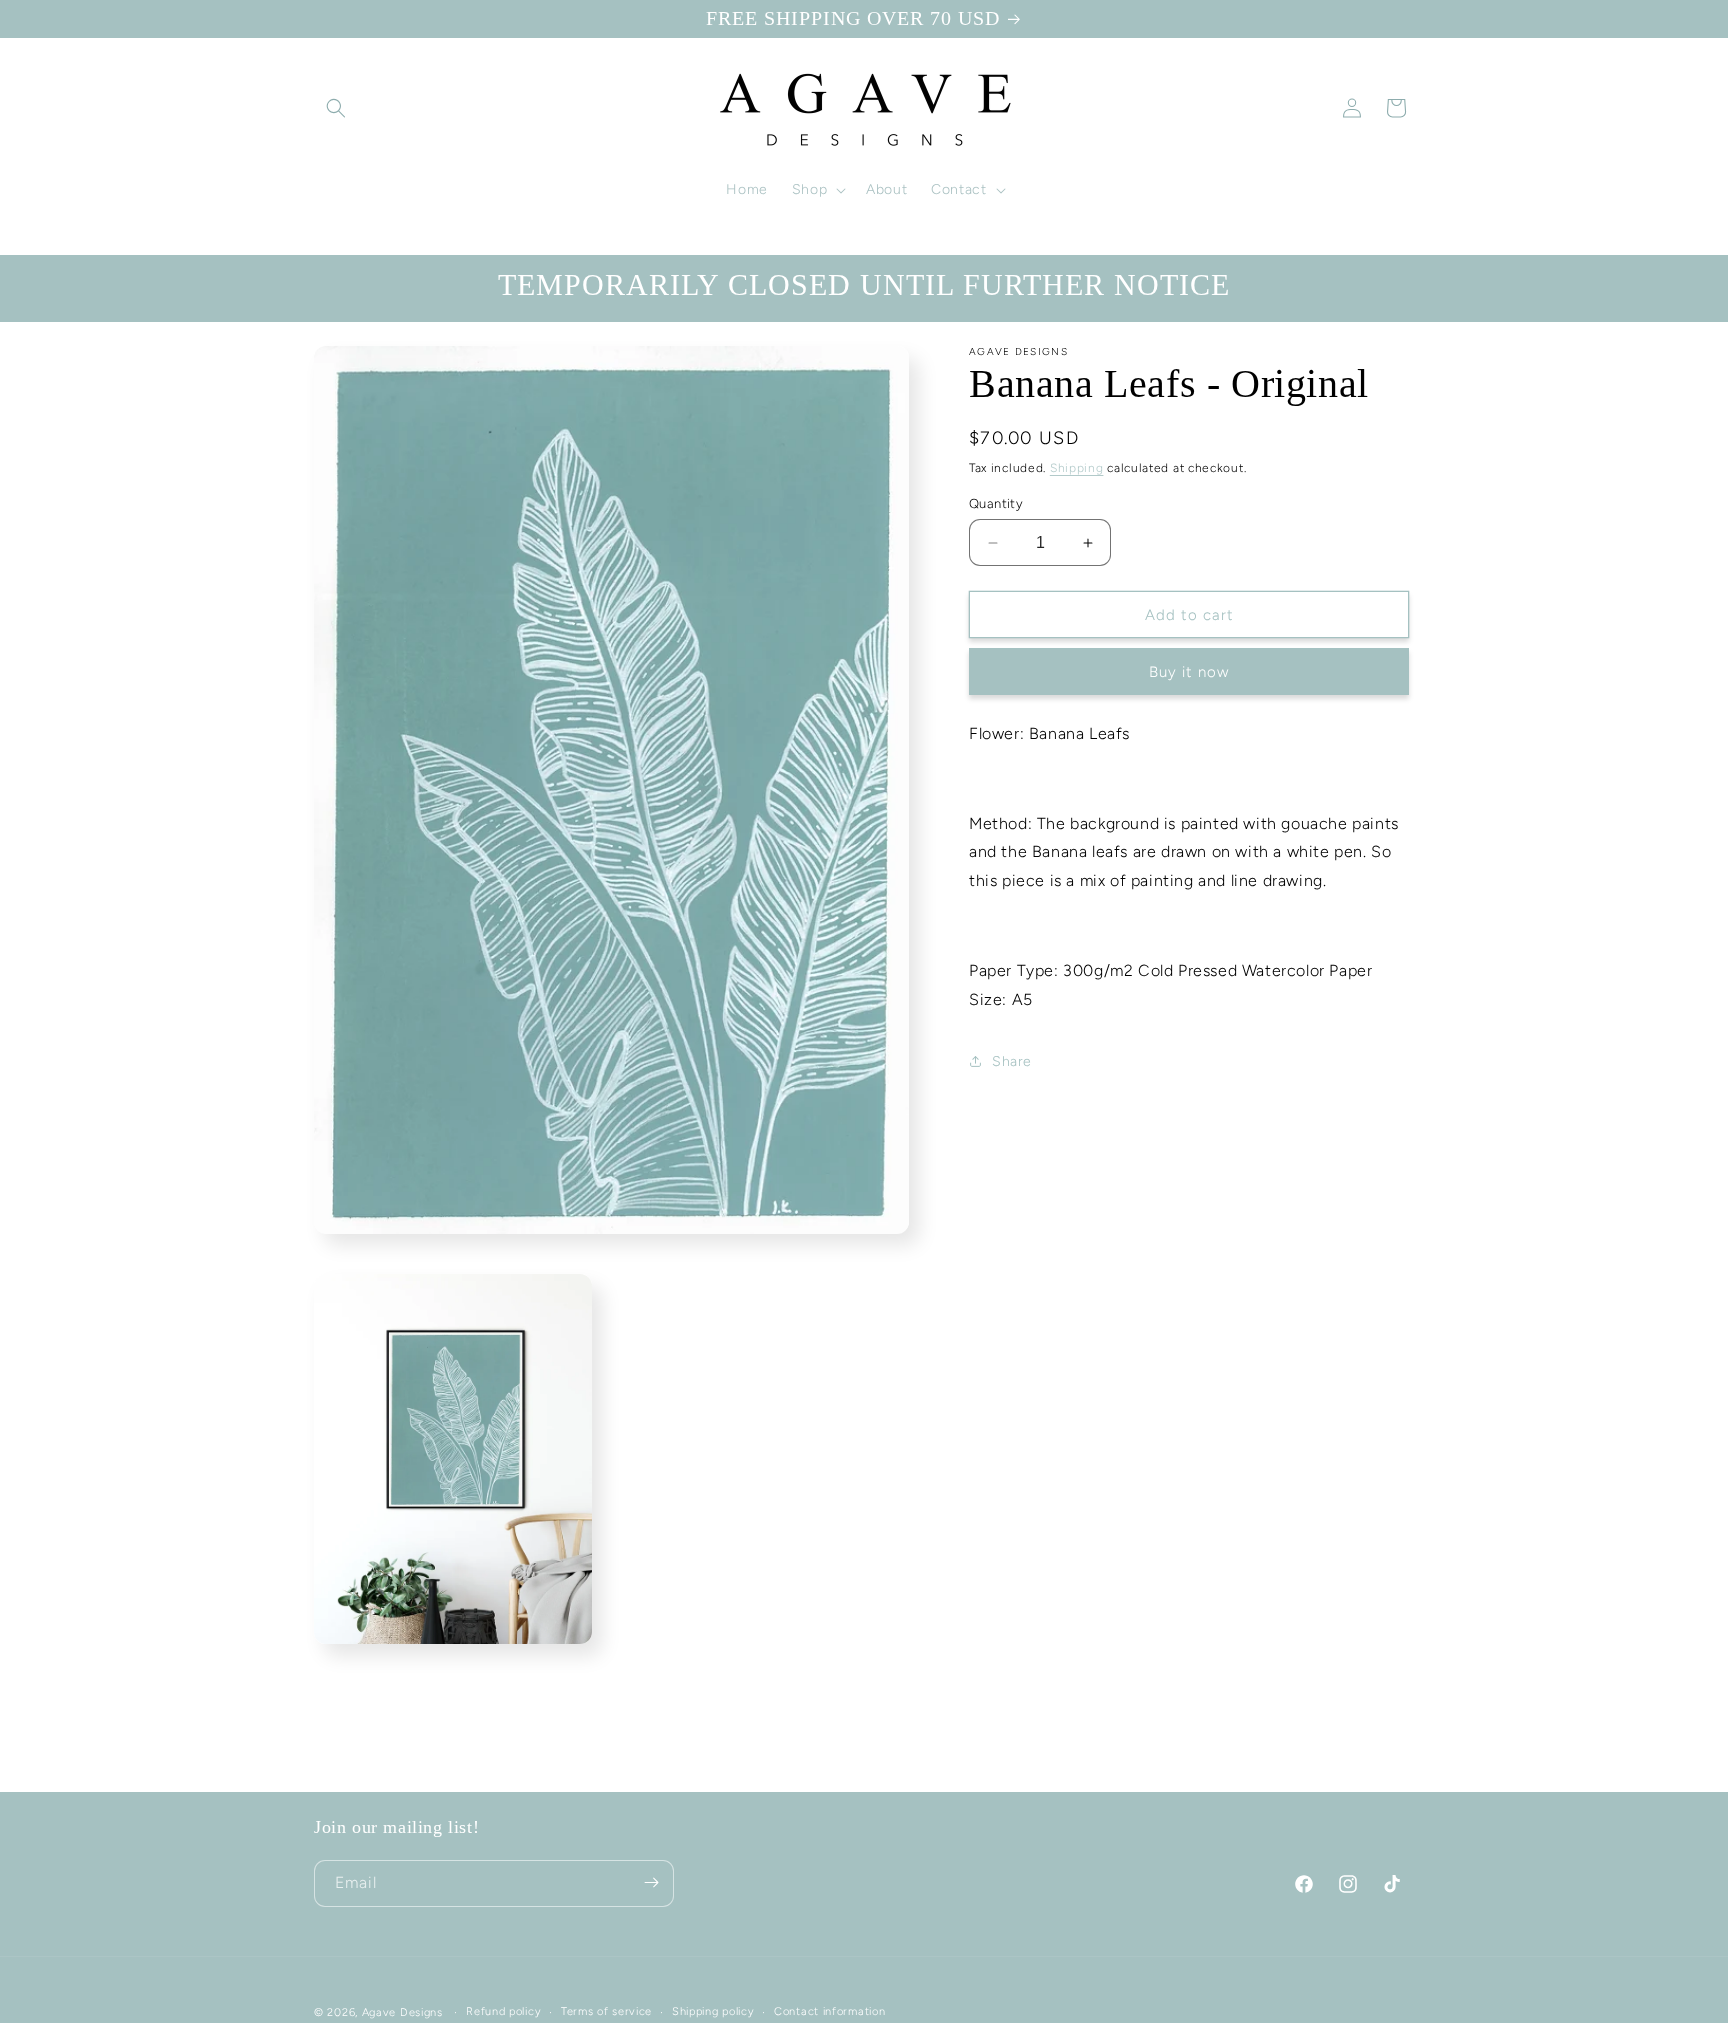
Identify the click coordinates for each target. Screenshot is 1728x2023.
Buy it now (1189, 672)
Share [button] (1012, 1061)
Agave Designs (402, 2012)
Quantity (996, 503)
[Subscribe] (651, 1882)
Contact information (829, 2011)
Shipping (1077, 468)
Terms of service (606, 2011)
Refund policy (503, 2011)
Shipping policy (713, 2011)
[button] (336, 108)
